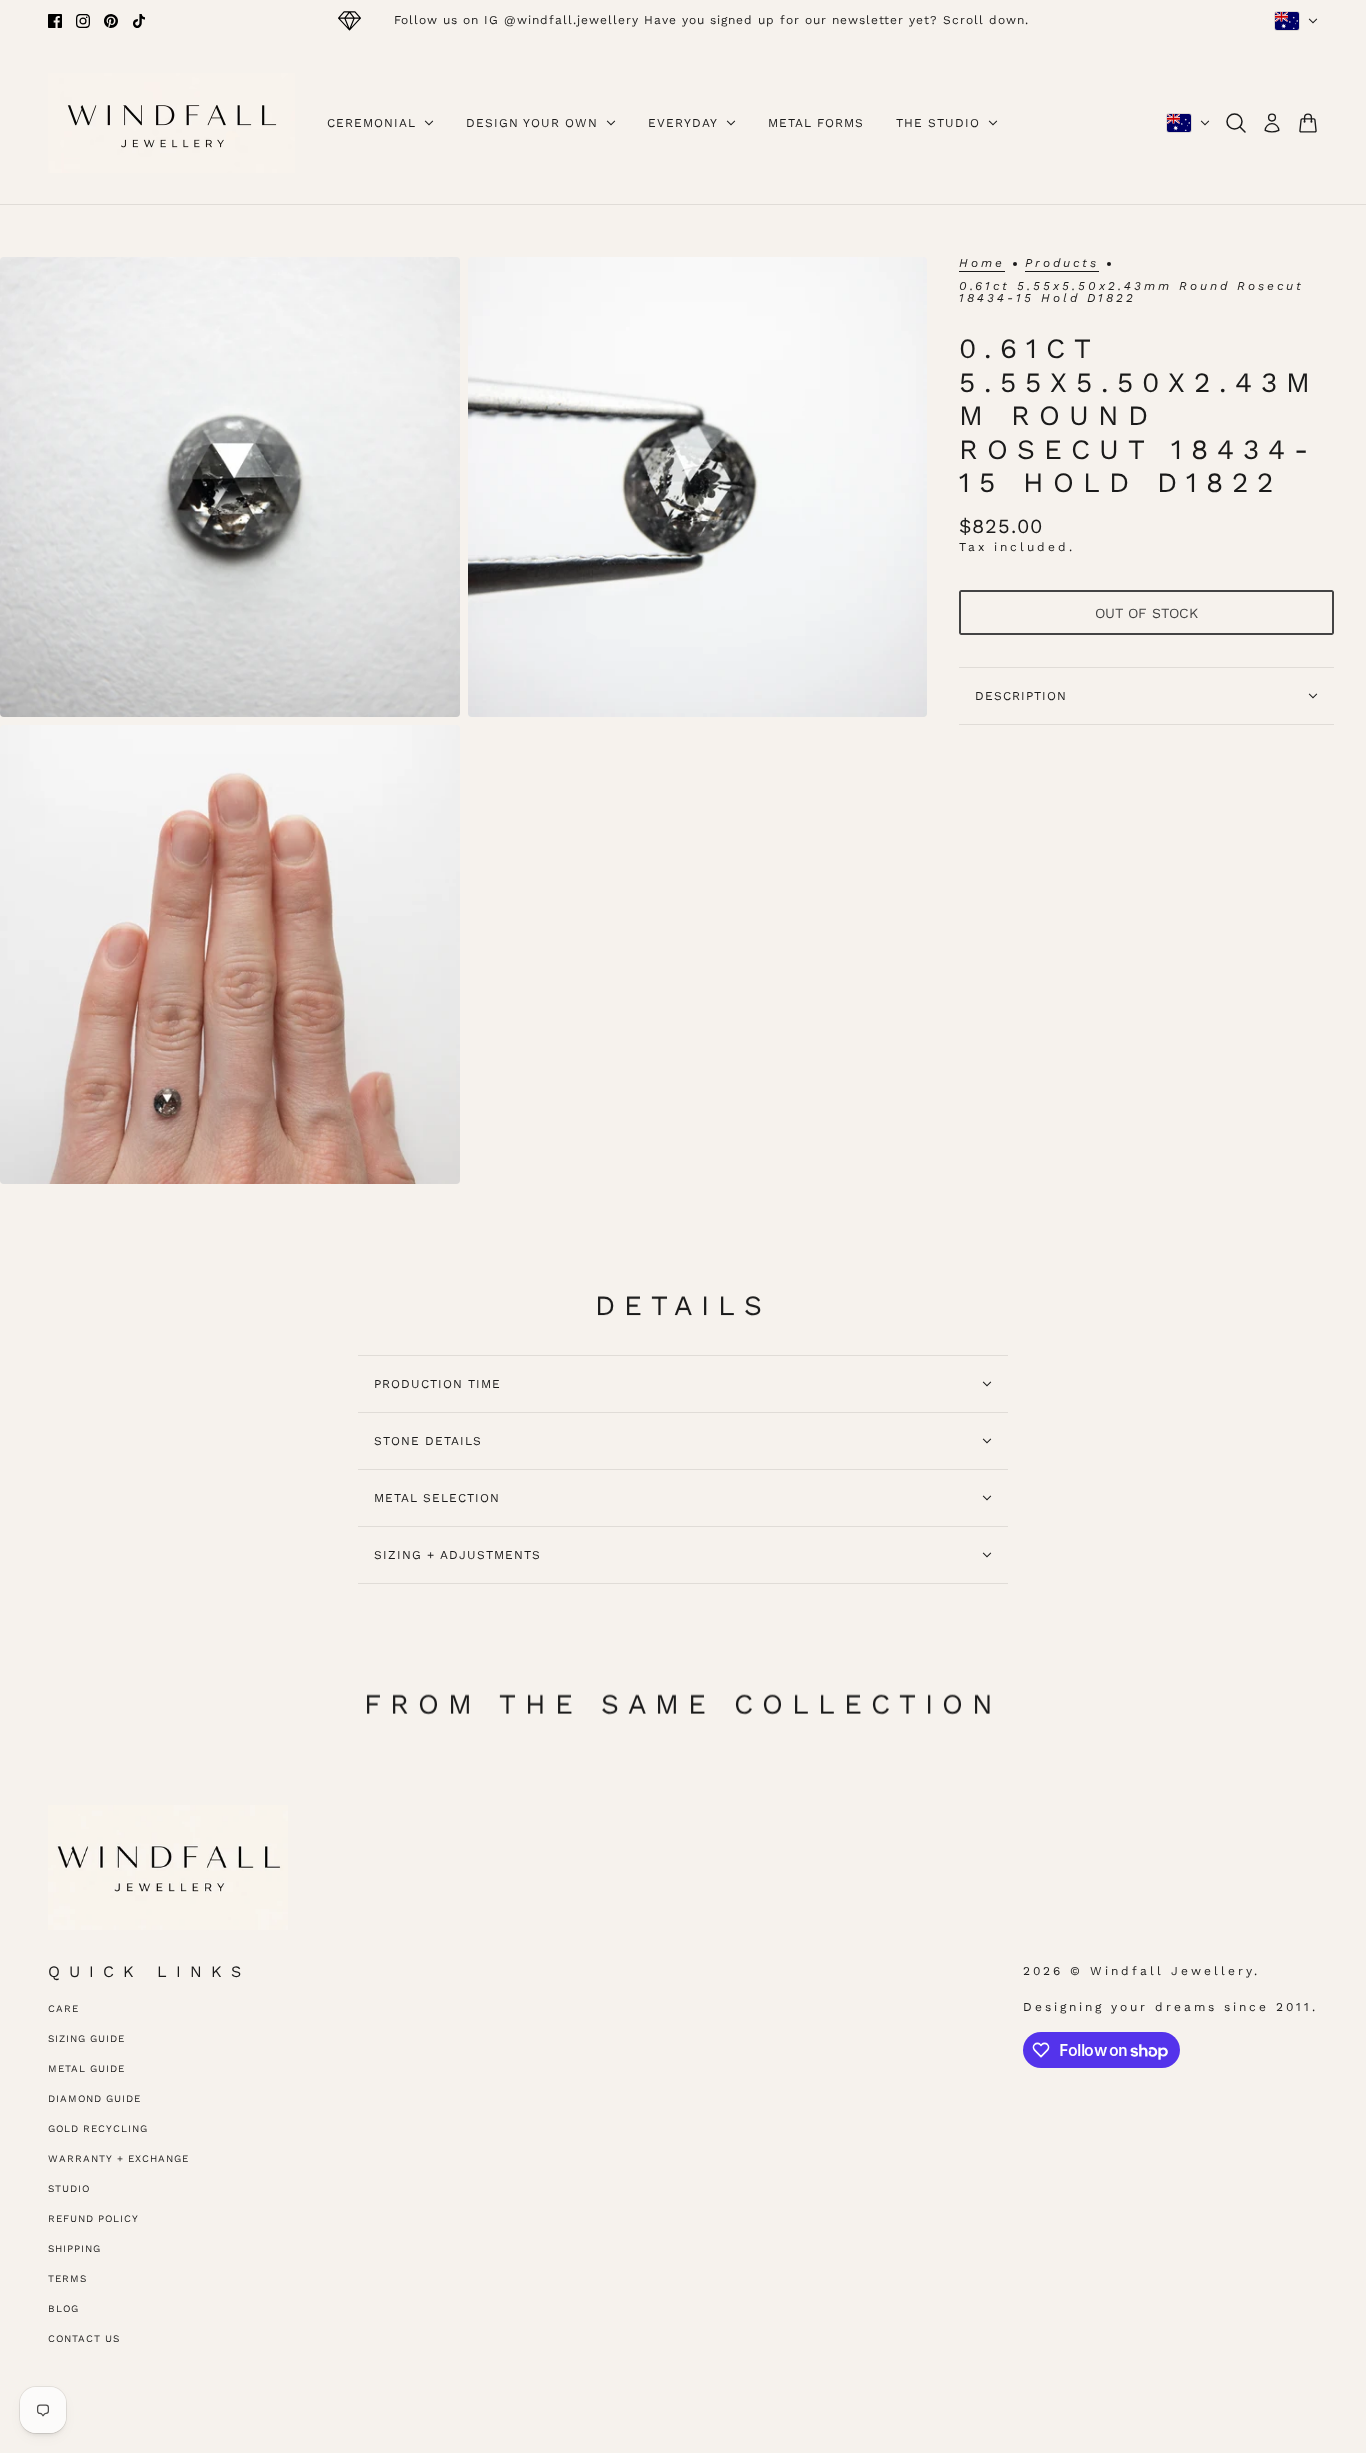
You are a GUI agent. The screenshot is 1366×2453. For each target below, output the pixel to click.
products (1062, 263)
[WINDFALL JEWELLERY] (171, 123)
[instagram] (83, 21)
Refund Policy (93, 2218)
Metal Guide (86, 2068)
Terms (67, 2278)
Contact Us (84, 2338)
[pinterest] (111, 21)
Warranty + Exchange (118, 2158)
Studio (69, 2188)
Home (982, 263)
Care (63, 2008)
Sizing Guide (86, 2038)
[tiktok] (139, 21)
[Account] (1272, 123)
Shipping (74, 2248)
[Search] (1236, 123)
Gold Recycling (98, 2128)
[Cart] (1308, 123)
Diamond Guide (94, 2098)
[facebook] (55, 21)
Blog (63, 2308)
